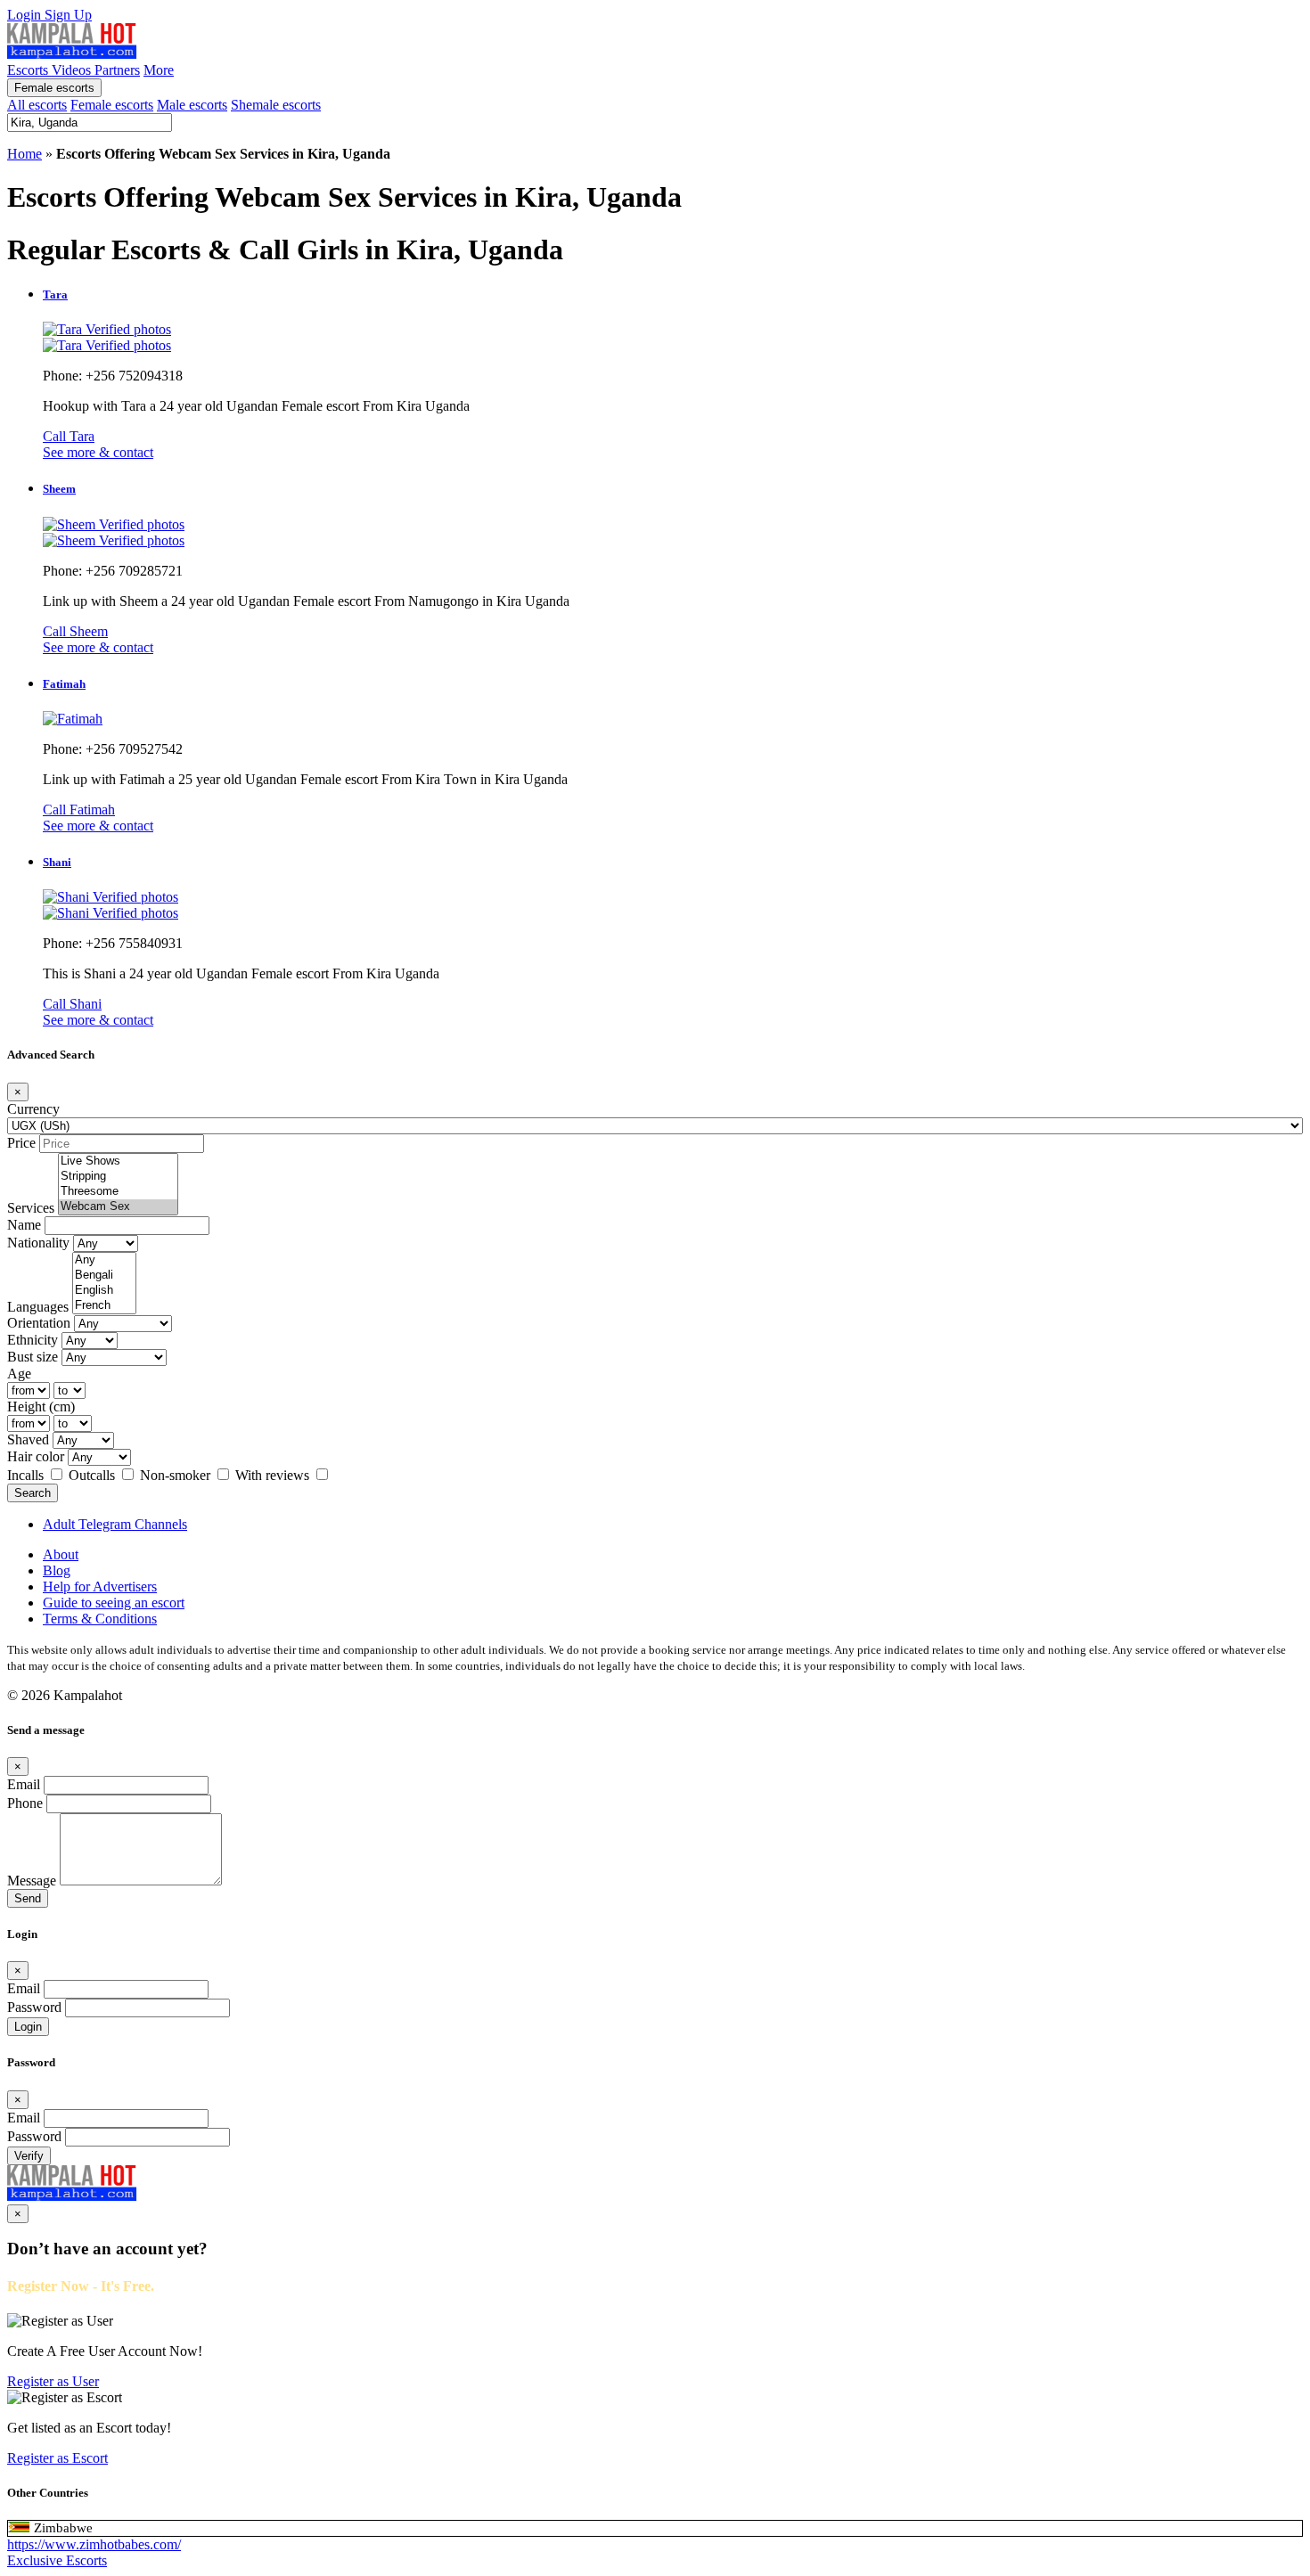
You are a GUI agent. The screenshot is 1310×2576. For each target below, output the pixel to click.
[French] (104, 1306)
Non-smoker (177, 1475)
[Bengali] (104, 1276)
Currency (33, 1109)
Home (25, 154)
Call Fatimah (79, 810)
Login (26, 15)
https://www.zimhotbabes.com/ (94, 2544)
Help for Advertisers (100, 1586)
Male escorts (192, 105)
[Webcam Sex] (118, 1207)
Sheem (59, 489)
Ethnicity (33, 1340)
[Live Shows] (118, 1161)
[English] (104, 1291)
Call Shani (72, 1004)
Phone (25, 1803)
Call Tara (69, 436)
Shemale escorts (276, 105)
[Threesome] (118, 1192)
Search (33, 1493)
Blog (57, 1570)
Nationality (38, 1243)
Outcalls (94, 1475)
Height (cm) (41, 1407)
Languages (38, 1307)
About (61, 1554)
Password (34, 2007)
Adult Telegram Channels (115, 1524)
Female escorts (54, 88)
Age (19, 1374)
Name (24, 1225)
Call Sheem (75, 631)
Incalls (27, 1475)
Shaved (28, 1439)
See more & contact (98, 452)
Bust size (33, 1357)
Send (28, 1898)
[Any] (104, 1260)
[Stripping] (118, 1177)
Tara (55, 294)
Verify (29, 2156)
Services (31, 1208)
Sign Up (68, 15)
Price (21, 1143)
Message (32, 1881)
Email (24, 1784)
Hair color (36, 1456)
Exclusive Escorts (57, 2560)
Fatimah (64, 684)
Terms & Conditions (100, 1619)
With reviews (274, 1475)
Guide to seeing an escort (114, 1603)
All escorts (37, 105)
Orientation (39, 1323)
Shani (57, 862)
